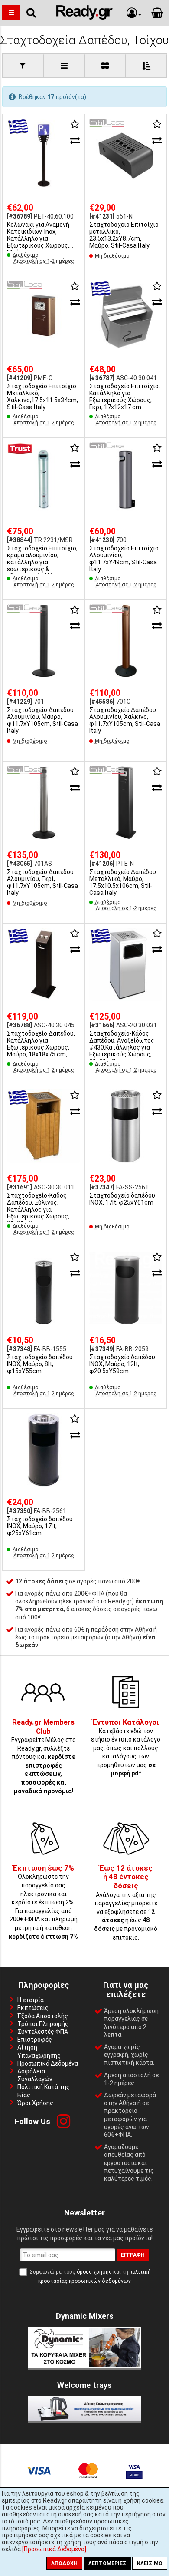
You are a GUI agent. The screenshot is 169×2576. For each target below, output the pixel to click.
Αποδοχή (64, 2563)
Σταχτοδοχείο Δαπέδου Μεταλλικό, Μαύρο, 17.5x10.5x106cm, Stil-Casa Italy (123, 882)
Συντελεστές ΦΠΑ (43, 2032)
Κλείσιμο (150, 2563)
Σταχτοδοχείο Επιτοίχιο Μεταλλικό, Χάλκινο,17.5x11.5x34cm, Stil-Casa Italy (42, 397)
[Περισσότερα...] (44, 156)
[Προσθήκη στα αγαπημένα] (75, 124)
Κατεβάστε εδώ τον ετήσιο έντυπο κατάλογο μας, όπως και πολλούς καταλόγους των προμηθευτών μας (126, 1748)
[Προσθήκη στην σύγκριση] (75, 140)
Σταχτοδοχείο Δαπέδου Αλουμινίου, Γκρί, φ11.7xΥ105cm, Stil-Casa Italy (42, 882)
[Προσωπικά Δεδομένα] (54, 2549)
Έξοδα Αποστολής (43, 2016)
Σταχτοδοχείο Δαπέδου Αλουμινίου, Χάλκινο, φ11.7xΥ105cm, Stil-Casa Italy (125, 720)
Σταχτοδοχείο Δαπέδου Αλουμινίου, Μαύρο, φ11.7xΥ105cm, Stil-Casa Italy (42, 720)
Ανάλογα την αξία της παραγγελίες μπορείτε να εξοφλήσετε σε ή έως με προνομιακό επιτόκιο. (126, 1903)
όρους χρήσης (94, 2272)
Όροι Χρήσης (35, 2103)
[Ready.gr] (84, 17)
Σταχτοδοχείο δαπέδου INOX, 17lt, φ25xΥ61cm (122, 1199)
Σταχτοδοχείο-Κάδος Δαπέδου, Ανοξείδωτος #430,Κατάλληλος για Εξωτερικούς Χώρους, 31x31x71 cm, (122, 1047)
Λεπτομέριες (107, 2563)
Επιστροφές (35, 2040)
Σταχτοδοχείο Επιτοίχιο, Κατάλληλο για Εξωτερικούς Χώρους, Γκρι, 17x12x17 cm (125, 397)
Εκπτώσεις (33, 2008)
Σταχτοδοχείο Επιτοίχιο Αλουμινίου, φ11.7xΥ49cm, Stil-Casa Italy (124, 559)
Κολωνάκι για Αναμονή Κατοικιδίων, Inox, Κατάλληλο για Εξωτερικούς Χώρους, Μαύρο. (38, 238)
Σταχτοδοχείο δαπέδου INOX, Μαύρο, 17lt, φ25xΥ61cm (40, 1526)
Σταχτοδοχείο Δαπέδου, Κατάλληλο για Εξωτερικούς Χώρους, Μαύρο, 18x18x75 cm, (41, 1044)
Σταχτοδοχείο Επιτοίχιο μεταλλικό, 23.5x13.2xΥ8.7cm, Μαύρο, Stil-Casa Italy (124, 235)
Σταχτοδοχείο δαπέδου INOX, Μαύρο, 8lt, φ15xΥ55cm (40, 1364)
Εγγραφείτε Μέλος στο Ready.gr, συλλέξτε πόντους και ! (44, 1757)
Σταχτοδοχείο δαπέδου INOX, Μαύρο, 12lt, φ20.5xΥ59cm (122, 1364)
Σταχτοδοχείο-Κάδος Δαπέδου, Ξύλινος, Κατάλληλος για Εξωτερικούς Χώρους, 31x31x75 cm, (38, 1209)
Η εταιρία (31, 2000)
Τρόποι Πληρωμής (43, 2024)
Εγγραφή (133, 2255)
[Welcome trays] (84, 2419)
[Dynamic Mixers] (84, 2366)
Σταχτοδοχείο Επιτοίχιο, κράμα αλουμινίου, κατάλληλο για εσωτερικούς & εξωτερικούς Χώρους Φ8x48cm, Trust (42, 566)
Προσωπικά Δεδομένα (48, 2063)
